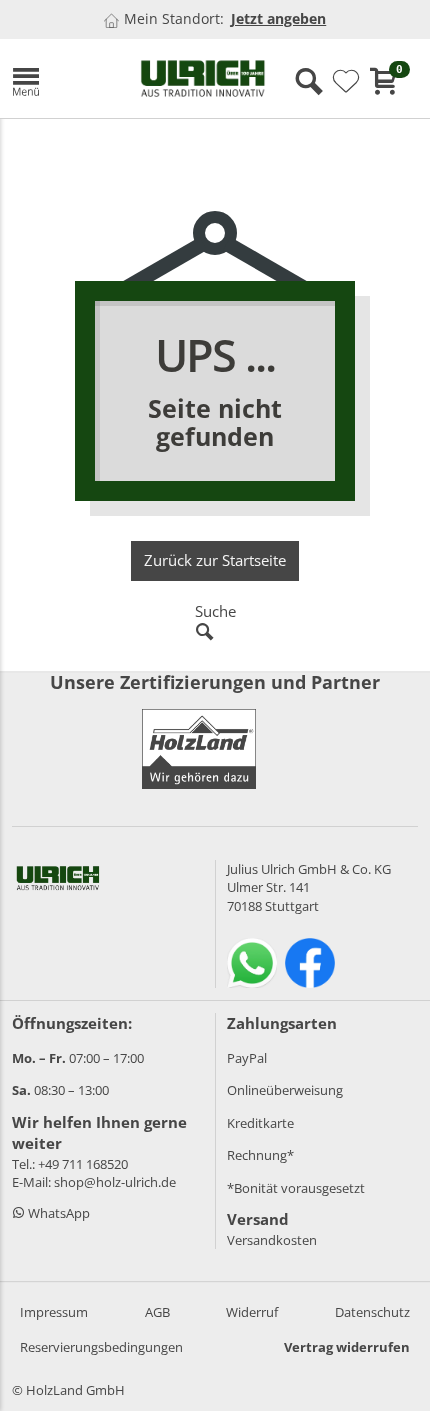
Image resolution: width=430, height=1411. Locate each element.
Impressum (54, 1312)
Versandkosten (272, 1240)
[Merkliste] (346, 82)
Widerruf (252, 1312)
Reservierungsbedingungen (101, 1347)
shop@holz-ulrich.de (115, 1182)
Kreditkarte (260, 1123)
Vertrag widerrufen (347, 1347)
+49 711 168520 (83, 1164)
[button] (61, 78)
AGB (157, 1312)
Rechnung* (260, 1155)
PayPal (247, 1058)
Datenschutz (372, 1312)
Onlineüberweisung (285, 1090)
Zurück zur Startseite (215, 560)
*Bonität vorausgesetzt (296, 1188)
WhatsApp (57, 1213)
